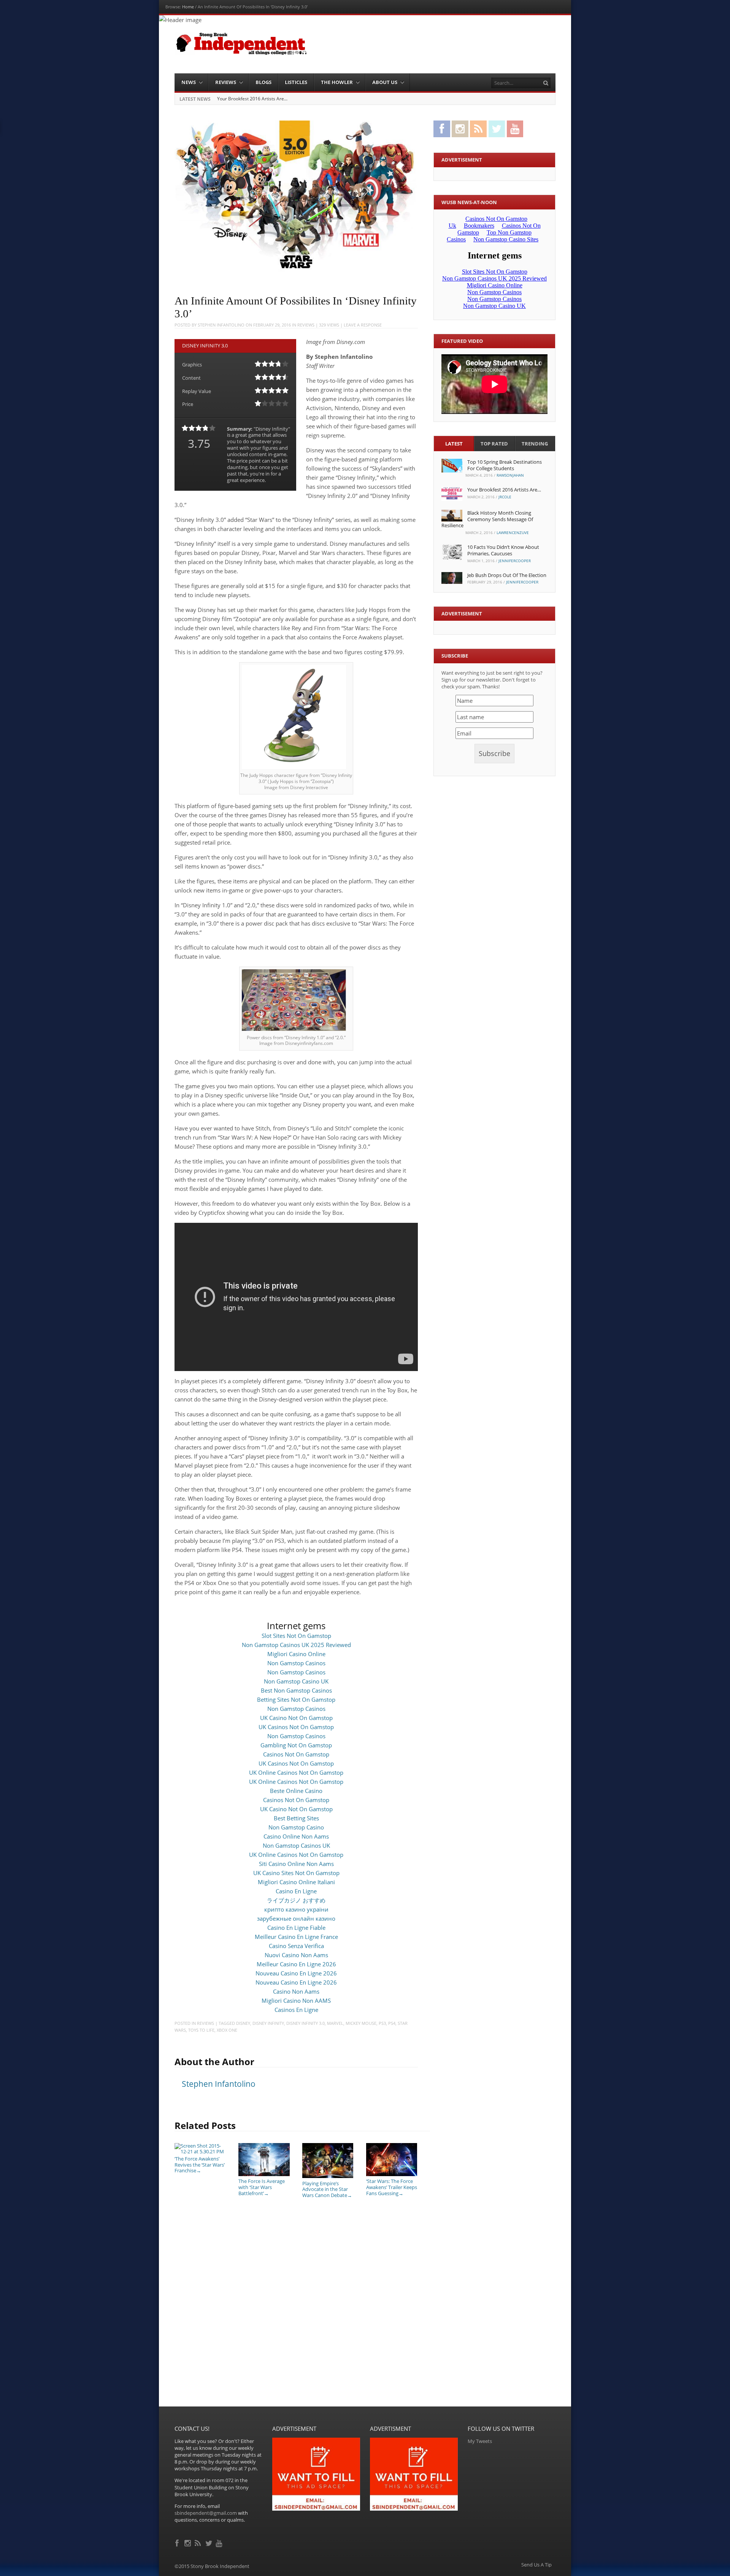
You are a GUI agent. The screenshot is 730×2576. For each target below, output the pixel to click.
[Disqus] (296, 2309)
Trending (535, 444)
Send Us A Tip (536, 2565)
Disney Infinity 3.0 (305, 2023)
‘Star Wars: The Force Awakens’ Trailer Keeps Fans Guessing (392, 2187)
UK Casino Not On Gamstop (296, 1718)
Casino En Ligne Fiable (296, 1928)
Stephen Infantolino (221, 325)
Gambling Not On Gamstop (296, 1745)
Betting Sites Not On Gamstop (296, 1699)
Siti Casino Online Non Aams (296, 1864)
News (189, 82)
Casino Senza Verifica (296, 1946)
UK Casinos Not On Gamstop (296, 1727)
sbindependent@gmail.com (206, 2513)
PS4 (392, 2023)
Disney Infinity (268, 2023)
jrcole (505, 497)
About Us (385, 82)
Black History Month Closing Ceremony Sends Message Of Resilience (290, 99)
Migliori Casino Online (296, 1654)
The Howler (337, 82)
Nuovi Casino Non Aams (296, 1955)
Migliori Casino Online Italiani (296, 1882)
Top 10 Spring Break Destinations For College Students (505, 465)
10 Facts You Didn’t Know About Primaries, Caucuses (503, 550)
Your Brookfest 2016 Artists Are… (504, 490)
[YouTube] (220, 2542)
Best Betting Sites (296, 1818)
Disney (243, 2023)
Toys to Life (201, 2030)
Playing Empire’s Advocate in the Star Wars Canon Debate (327, 2189)
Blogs (263, 82)
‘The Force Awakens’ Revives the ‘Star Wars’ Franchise (200, 2165)
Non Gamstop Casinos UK (296, 1845)
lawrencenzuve (513, 533)
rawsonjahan (510, 475)
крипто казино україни (296, 1909)
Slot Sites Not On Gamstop (296, 1636)
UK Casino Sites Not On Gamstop (296, 1873)
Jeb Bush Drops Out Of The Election (507, 575)
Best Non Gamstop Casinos (296, 1690)
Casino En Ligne (296, 1891)
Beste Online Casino (296, 1791)
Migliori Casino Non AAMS (296, 2001)
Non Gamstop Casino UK (296, 1681)
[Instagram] (188, 2542)
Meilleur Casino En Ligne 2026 (296, 1964)
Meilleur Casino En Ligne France (296, 1937)
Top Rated (494, 444)
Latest (454, 444)
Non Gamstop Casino (296, 1827)
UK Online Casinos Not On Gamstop (296, 1772)
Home (188, 7)
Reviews (226, 82)
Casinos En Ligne (296, 2010)
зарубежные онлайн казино (296, 1918)
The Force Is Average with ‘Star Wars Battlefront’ (262, 2187)
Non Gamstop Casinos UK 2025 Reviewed (296, 1645)
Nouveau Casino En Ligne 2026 (296, 1973)
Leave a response (363, 325)
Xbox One (227, 2030)
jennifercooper (515, 561)
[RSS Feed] (199, 2542)
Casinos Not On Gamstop (296, 1754)
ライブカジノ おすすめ (296, 1900)
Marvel (335, 2023)
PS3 (382, 2023)
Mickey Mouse (361, 2023)
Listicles (296, 82)
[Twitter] (209, 2542)
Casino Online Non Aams (296, 1836)
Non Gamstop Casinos (296, 1663)
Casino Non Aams (296, 1991)
